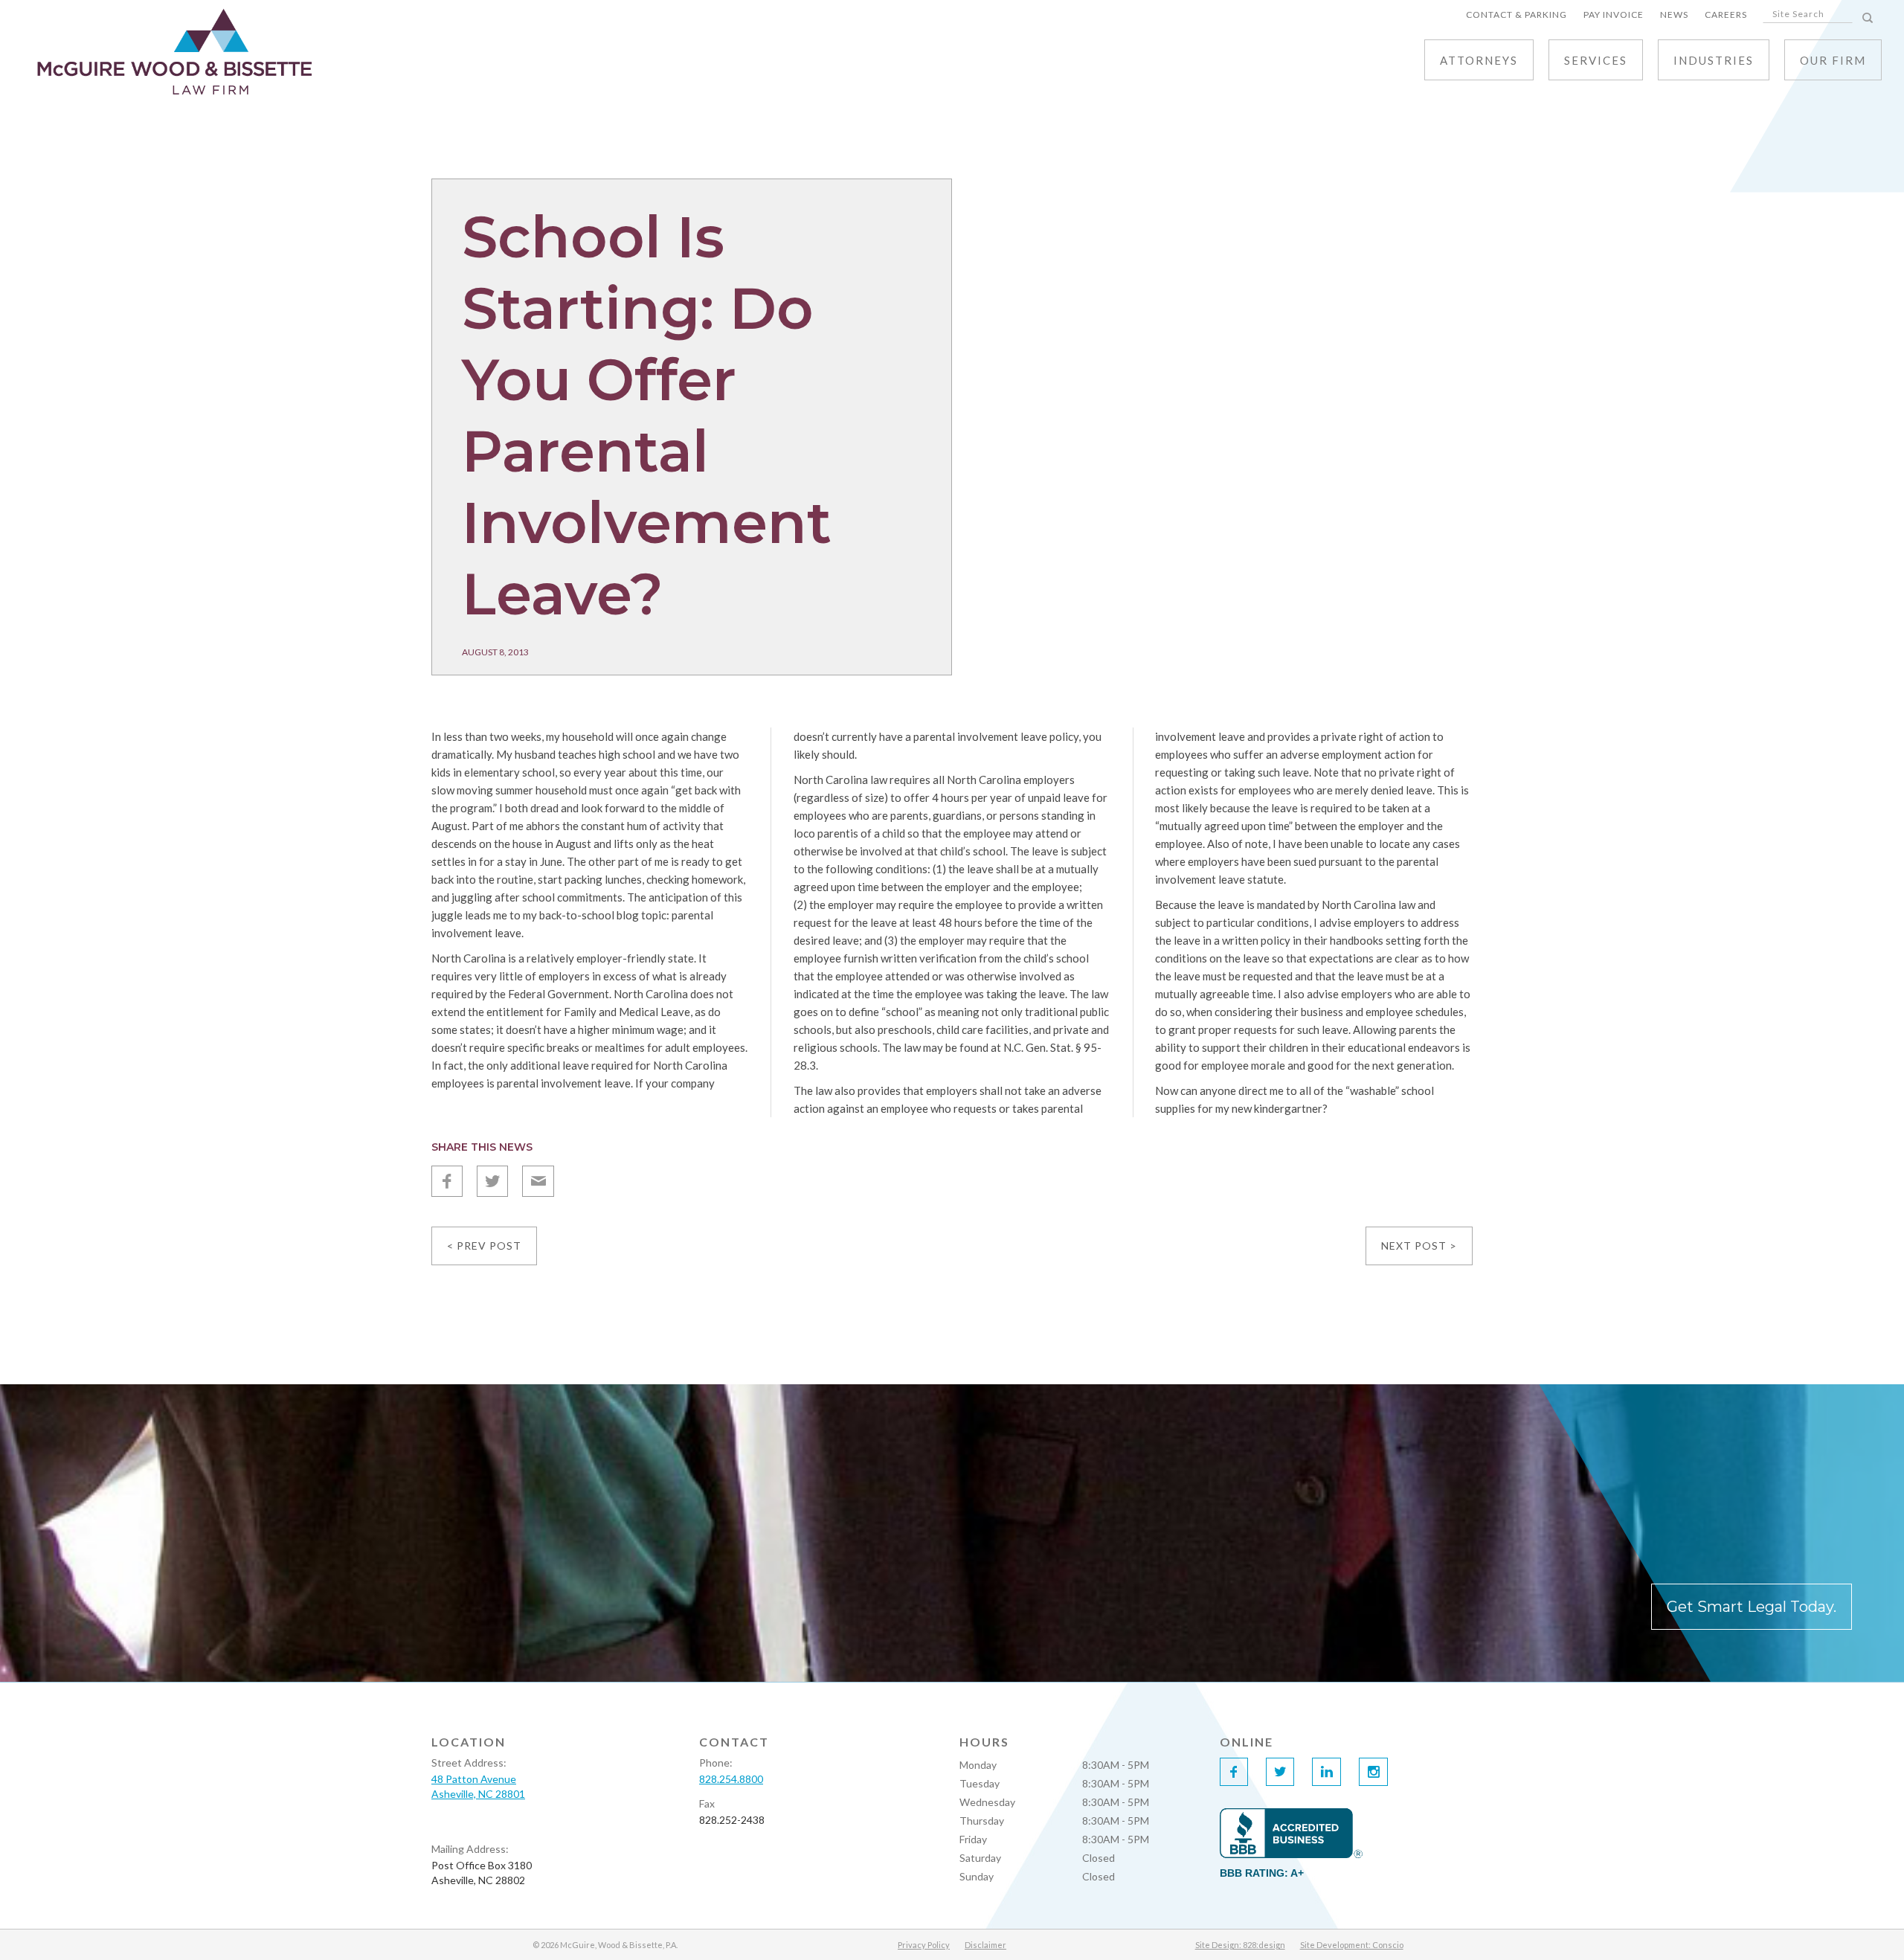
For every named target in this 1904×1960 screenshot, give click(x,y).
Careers (1726, 15)
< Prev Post (484, 1246)
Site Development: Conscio (1352, 1945)
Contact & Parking (1517, 15)
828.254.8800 (731, 1779)
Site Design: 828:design (1240, 1945)
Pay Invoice (1614, 15)
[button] (1596, 60)
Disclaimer (985, 1945)
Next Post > (1419, 1246)
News (1674, 15)
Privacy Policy (924, 1945)
